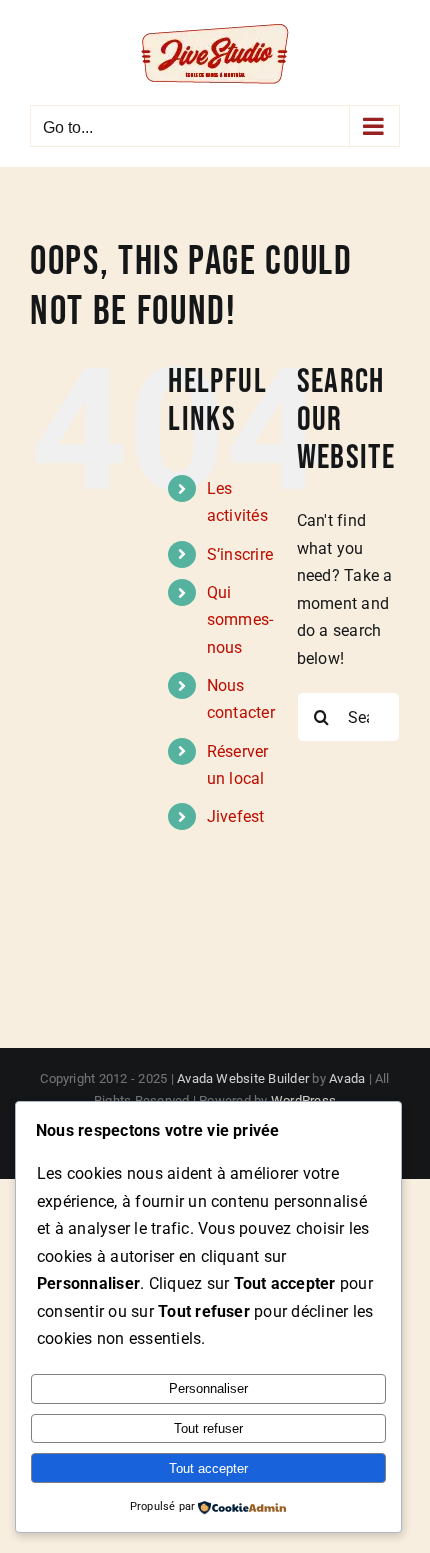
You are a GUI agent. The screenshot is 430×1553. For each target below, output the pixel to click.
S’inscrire (240, 554)
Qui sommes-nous (240, 619)
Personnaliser (208, 1388)
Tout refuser (208, 1428)
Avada (347, 1078)
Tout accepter (208, 1468)
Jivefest (236, 816)
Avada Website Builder (243, 1078)
